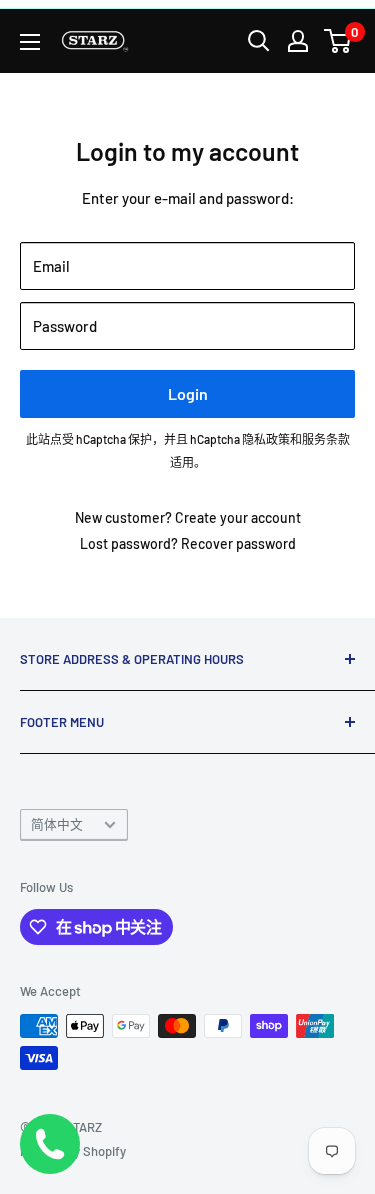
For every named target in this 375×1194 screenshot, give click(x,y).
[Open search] (259, 41)
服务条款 (326, 439)
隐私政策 (266, 439)
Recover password (238, 543)
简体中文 (57, 824)
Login (188, 393)
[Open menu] (30, 42)
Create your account (238, 517)
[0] (338, 41)
